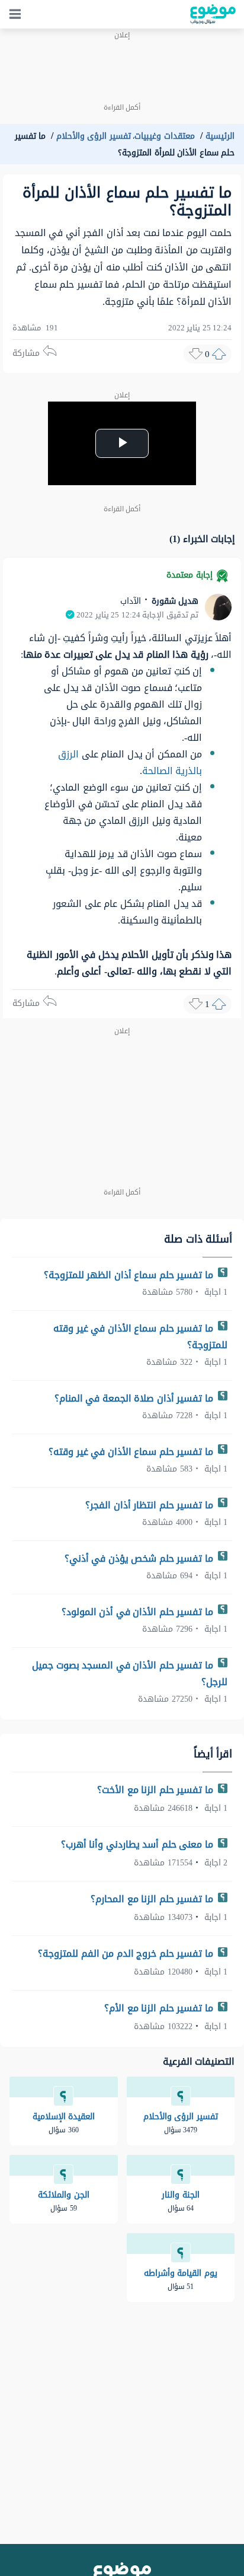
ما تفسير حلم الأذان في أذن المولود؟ (139, 1612)
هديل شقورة (174, 601)
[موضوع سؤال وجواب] (213, 14)
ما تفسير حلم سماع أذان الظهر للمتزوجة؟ (130, 1275)
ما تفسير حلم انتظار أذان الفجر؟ (150, 1505)
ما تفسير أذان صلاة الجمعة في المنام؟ (135, 1398)
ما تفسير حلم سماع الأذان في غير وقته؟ (132, 1452)
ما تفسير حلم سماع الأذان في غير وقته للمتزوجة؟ (140, 1337)
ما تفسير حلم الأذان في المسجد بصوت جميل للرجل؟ (130, 1674)
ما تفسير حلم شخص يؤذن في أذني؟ (140, 1558)
